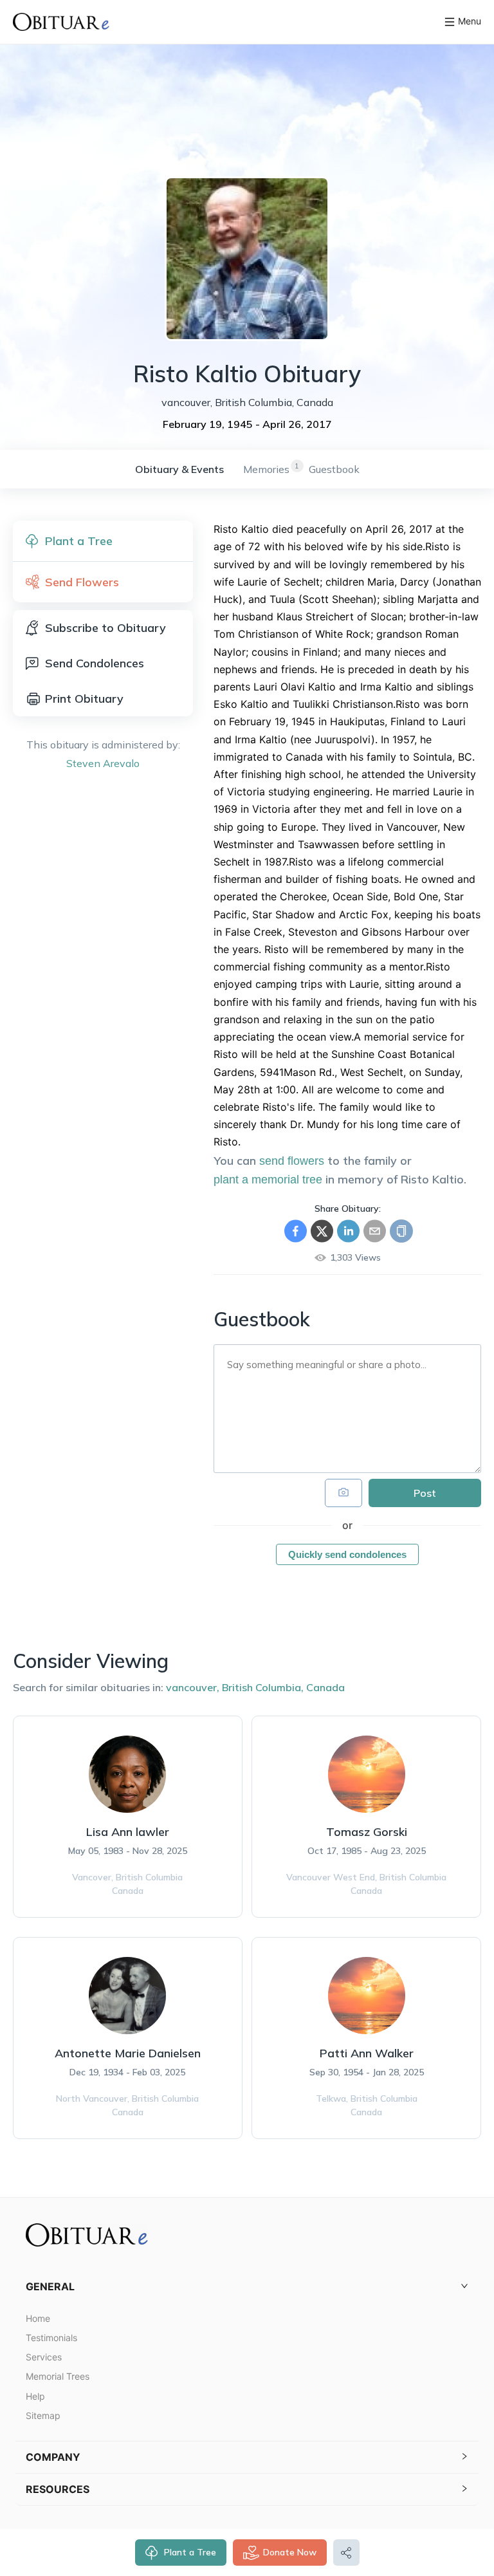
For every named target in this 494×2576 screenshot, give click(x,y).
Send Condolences (95, 663)
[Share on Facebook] (296, 1231)
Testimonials (51, 2338)
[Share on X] (322, 1231)
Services (44, 2357)
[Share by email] (375, 1231)
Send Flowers (82, 582)
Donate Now (290, 2552)
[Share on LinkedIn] (348, 1231)
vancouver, (193, 1687)
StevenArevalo (103, 763)
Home (38, 2318)
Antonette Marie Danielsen (128, 2053)
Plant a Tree (190, 2552)
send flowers (292, 1161)
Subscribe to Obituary (105, 628)
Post (425, 1493)
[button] (247, 2287)
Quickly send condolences (347, 1554)
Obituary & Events (179, 469)
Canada (325, 1687)
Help (35, 2396)
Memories (266, 469)
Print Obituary (84, 699)
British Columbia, (263, 1687)
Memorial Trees (58, 2376)
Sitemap (43, 2415)
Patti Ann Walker (367, 2053)
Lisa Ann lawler (128, 1832)
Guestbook (334, 469)
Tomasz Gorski (367, 1832)
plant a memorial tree (268, 1180)
